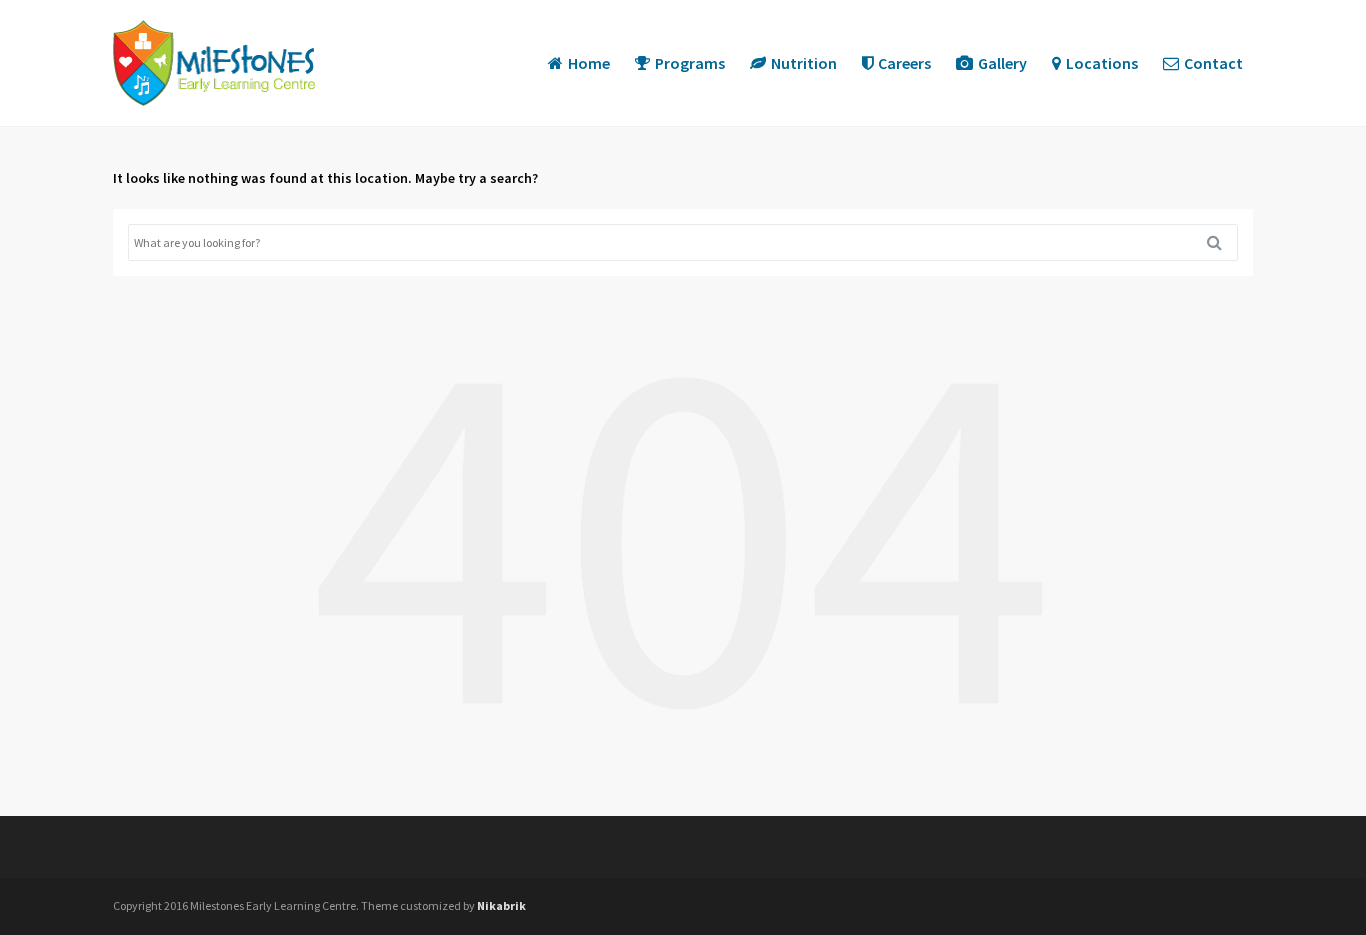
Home (589, 63)
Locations (1102, 63)
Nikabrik (501, 905)
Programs (690, 63)
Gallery (1002, 63)
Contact (1213, 63)
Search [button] (1222, 243)
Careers (904, 63)
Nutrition (804, 63)
